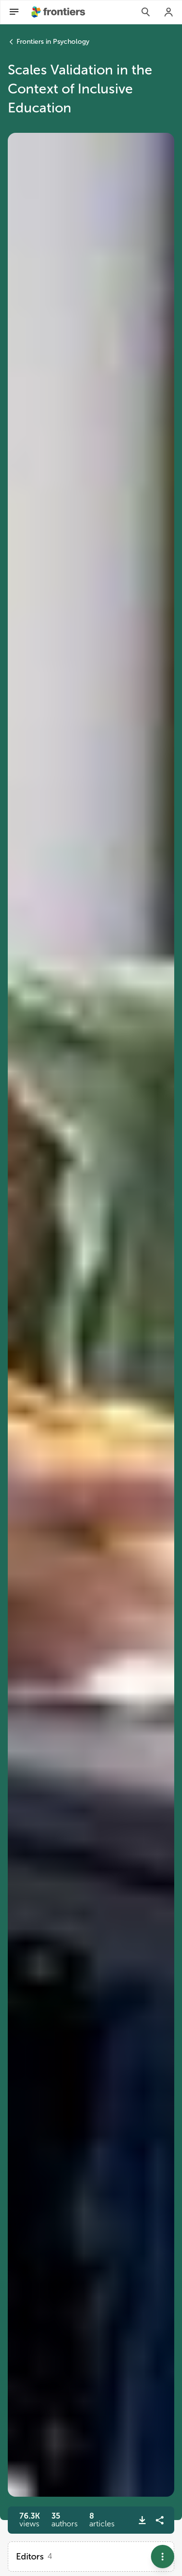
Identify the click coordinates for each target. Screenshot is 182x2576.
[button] (65, 2520)
